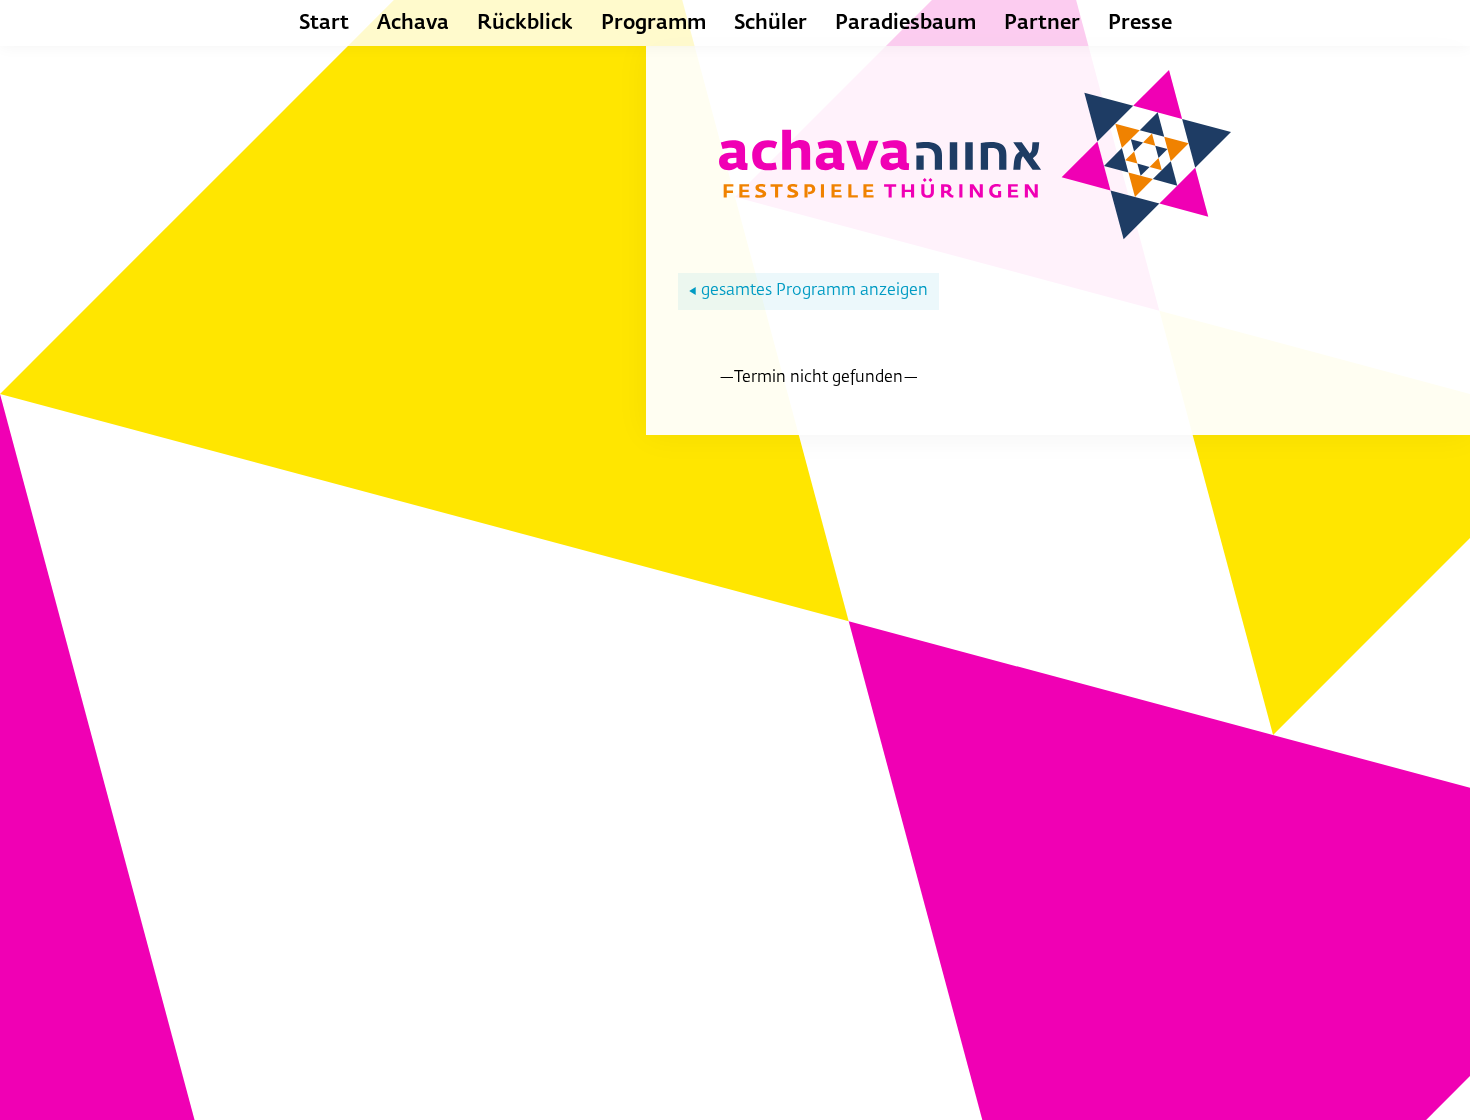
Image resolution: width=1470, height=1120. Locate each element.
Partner (1042, 23)
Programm (653, 23)
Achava (413, 23)
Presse (1140, 23)
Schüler (770, 23)
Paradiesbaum (905, 23)
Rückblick (525, 23)
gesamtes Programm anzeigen (808, 291)
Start (324, 23)
